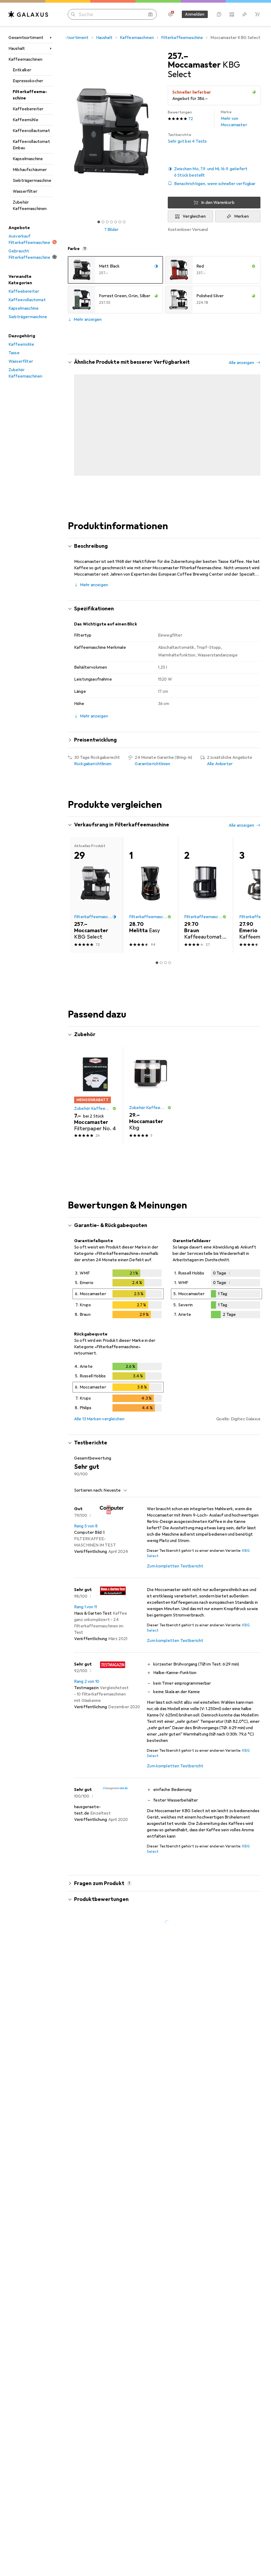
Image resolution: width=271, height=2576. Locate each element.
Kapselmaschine (28, 159)
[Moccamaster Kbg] (150, 1102)
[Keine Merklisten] (245, 14)
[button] (214, 172)
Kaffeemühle (26, 120)
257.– (178, 56)
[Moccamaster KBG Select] (95, 423)
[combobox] (114, 1497)
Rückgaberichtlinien (93, 771)
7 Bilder (111, 230)
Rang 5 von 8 (86, 1533)
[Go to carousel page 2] (157, 481)
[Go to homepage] (28, 14)
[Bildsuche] (150, 14)
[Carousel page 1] (153, 481)
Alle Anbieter (220, 771)
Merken (242, 216)
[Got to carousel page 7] (124, 222)
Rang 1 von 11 (85, 1614)
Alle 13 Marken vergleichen (99, 1426)
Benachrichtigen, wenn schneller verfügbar (215, 184)
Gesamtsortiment (26, 38)
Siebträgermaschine (32, 181)
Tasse (14, 353)
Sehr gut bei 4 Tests (187, 138)
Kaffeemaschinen (25, 59)
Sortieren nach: (88, 1497)
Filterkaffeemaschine (30, 95)
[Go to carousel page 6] (174, 481)
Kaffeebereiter (28, 109)
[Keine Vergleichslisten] (232, 14)
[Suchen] (73, 14)
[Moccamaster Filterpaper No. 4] (95, 1102)
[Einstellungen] (170, 14)
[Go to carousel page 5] (170, 481)
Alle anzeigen (241, 363)
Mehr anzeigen (88, 319)
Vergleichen (194, 216)
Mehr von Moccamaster (234, 119)
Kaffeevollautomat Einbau (31, 145)
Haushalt (17, 49)
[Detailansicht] (118, 1302)
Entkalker (22, 70)
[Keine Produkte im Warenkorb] (257, 14)
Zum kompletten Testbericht (175, 1573)
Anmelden (195, 14)
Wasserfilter (25, 191)
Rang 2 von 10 (87, 1688)
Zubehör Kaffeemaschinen (30, 205)
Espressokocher (28, 81)
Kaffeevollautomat (31, 131)
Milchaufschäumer (30, 170)
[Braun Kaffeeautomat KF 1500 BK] (205, 902)
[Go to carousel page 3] (161, 481)
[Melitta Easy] (150, 902)
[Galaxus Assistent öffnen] (219, 14)
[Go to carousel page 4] (165, 481)
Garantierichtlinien (152, 771)
